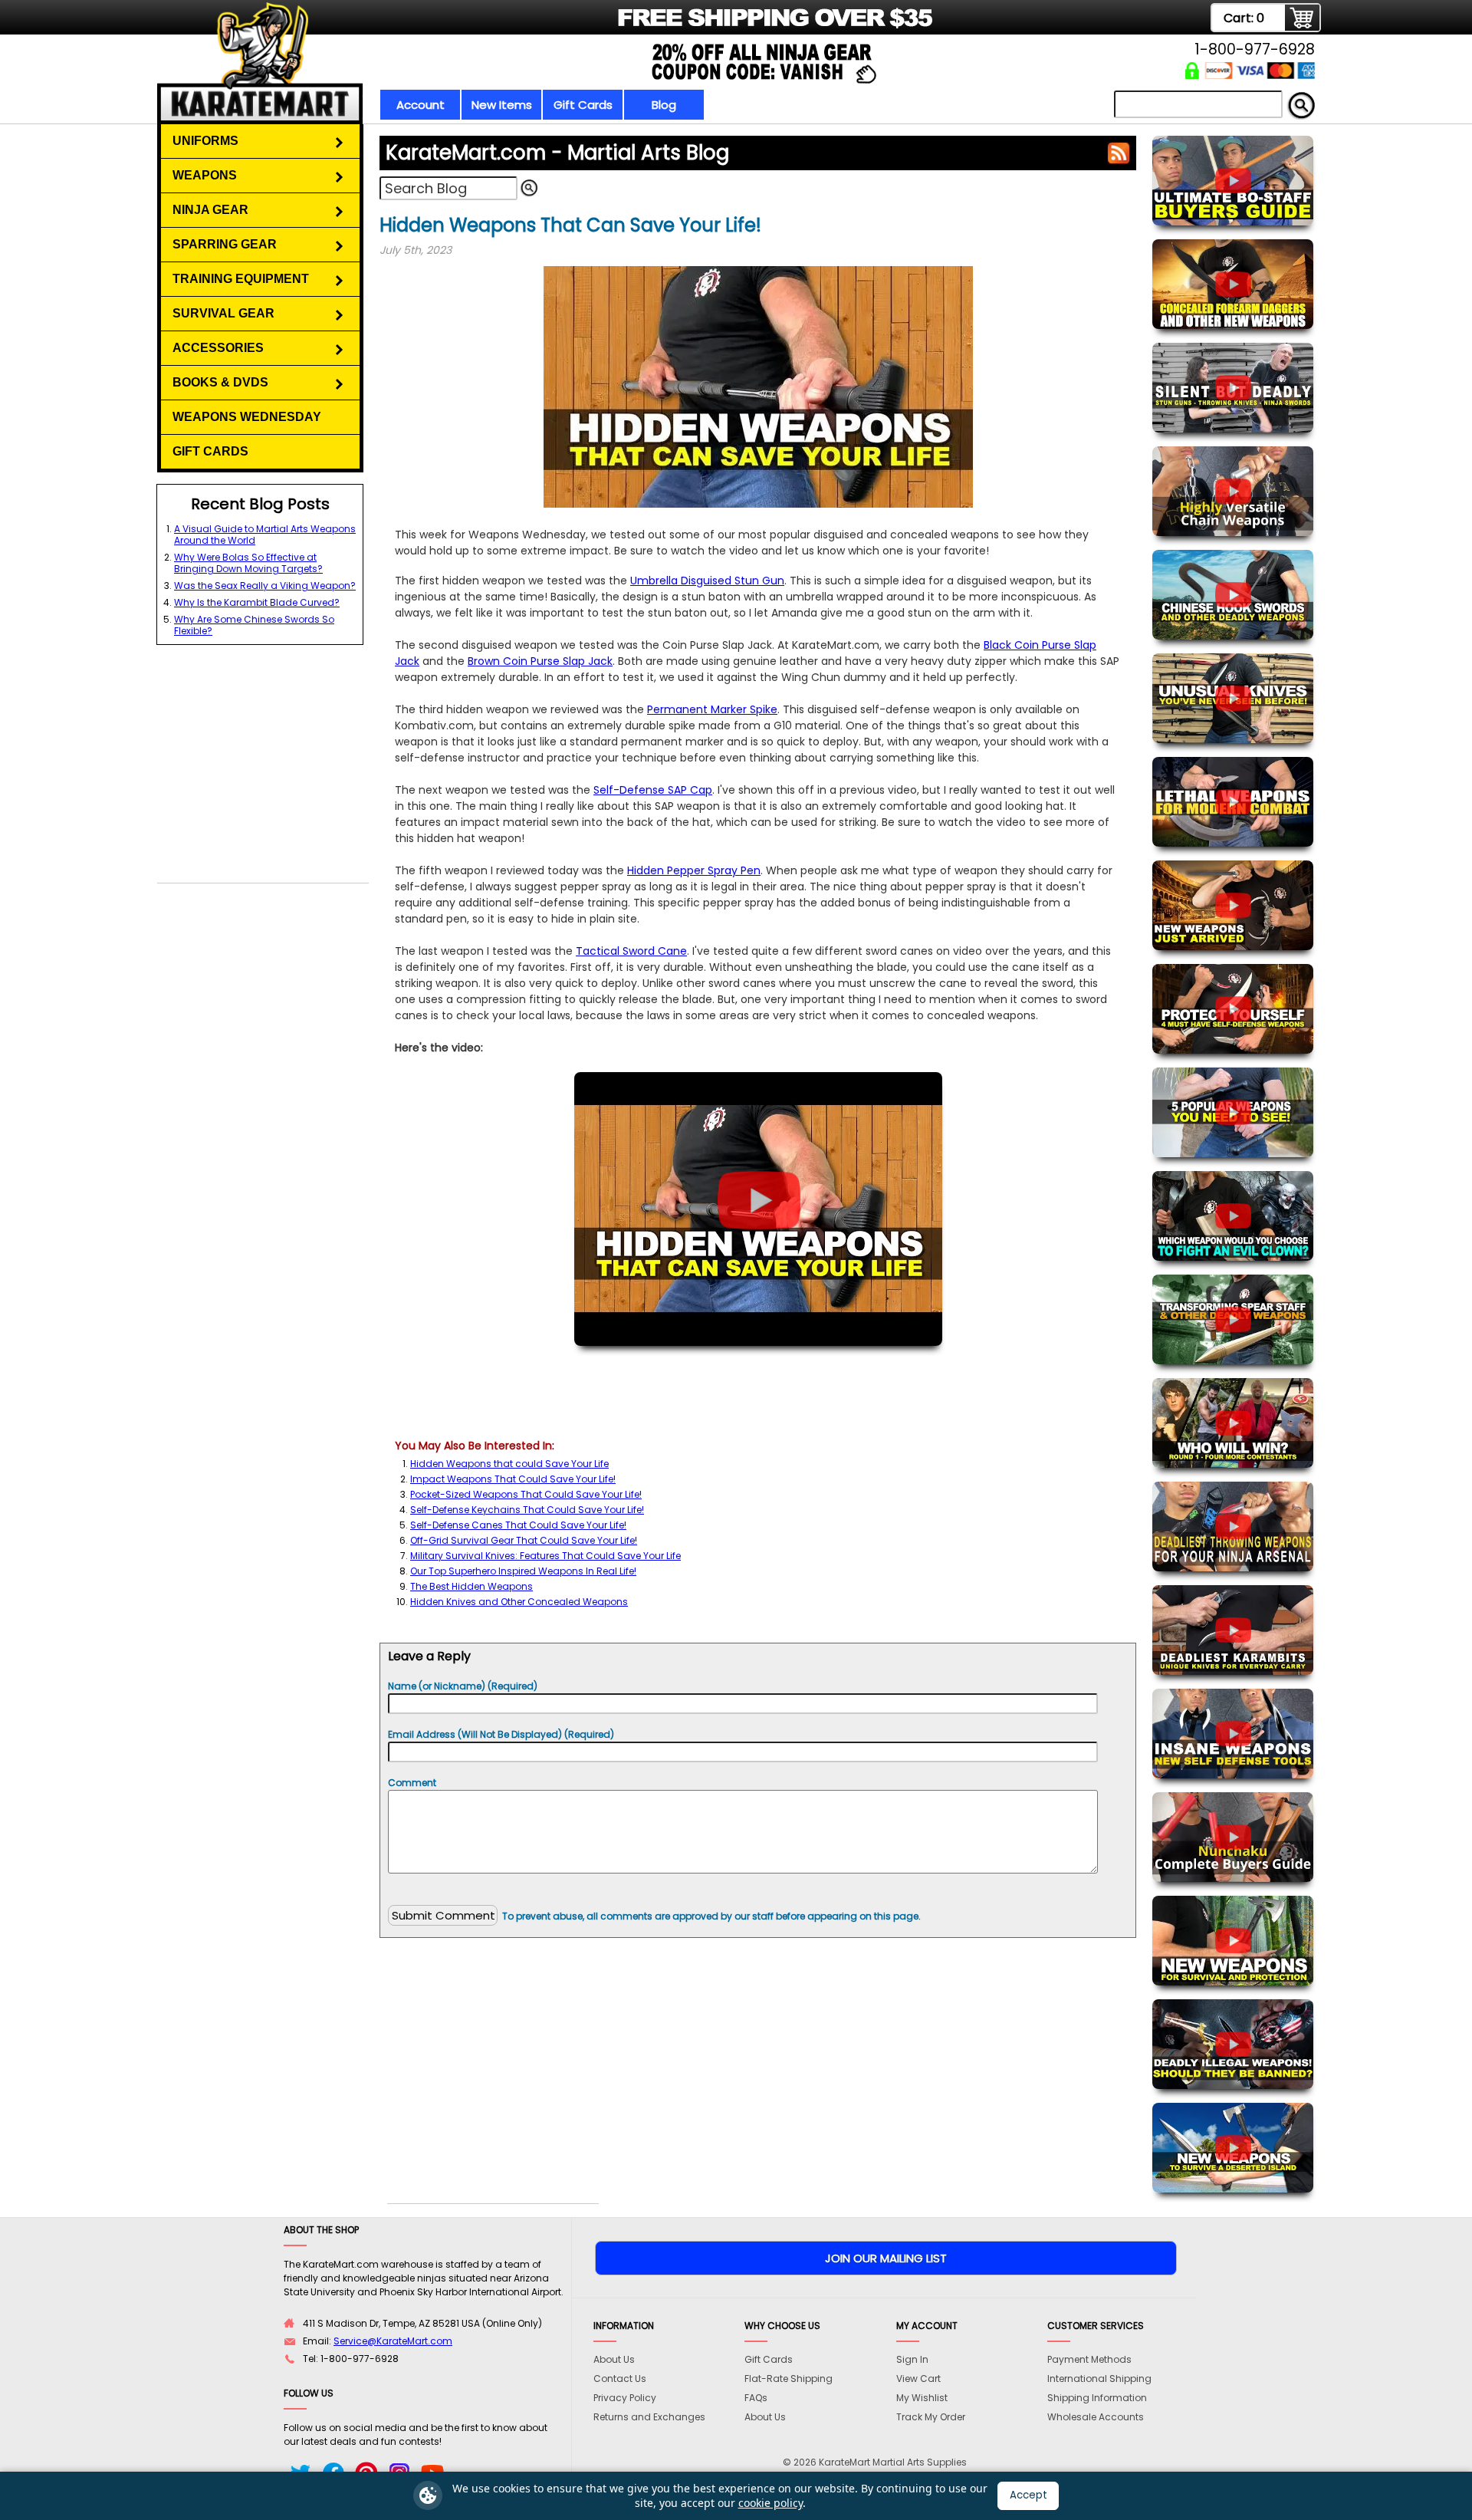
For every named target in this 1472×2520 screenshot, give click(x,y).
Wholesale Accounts (1096, 2417)
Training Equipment (241, 279)
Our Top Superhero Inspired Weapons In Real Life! (523, 1571)
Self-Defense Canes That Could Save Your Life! (518, 1525)
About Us (614, 2359)
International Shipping (1099, 2379)
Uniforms (205, 141)
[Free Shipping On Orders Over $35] (546, 26)
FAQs (756, 2398)
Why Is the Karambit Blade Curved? (257, 602)
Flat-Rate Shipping (789, 2379)
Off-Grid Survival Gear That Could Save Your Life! (524, 1540)
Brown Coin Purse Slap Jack (540, 661)
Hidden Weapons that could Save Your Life (509, 1464)
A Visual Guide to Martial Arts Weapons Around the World (265, 535)
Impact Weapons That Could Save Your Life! (513, 1479)
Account (421, 105)
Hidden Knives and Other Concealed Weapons (519, 1602)
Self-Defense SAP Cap (653, 790)
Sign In (912, 2359)
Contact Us (620, 2379)
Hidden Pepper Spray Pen (694, 870)
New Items (502, 105)
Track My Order (931, 2417)
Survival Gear (223, 313)
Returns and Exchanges (649, 2417)
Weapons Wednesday (247, 417)
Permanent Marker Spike (712, 709)
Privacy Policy (625, 2398)
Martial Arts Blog (557, 153)
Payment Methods (1089, 2359)
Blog (664, 105)
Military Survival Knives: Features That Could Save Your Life (545, 1556)
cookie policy (770, 2503)
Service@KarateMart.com (393, 2341)
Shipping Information (1097, 2398)
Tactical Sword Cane (631, 951)
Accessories (218, 348)
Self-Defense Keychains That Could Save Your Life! (527, 1510)
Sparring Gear (225, 244)
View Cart (918, 2379)
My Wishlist (922, 2398)
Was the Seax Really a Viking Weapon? (265, 586)
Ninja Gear (210, 210)
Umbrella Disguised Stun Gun (707, 581)
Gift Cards (583, 105)
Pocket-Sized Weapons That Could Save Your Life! (526, 1494)
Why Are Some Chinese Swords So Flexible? (254, 625)
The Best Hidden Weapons (472, 1586)
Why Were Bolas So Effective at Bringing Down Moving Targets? (248, 563)
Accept (1028, 2495)
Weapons (205, 175)
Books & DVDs (220, 382)
